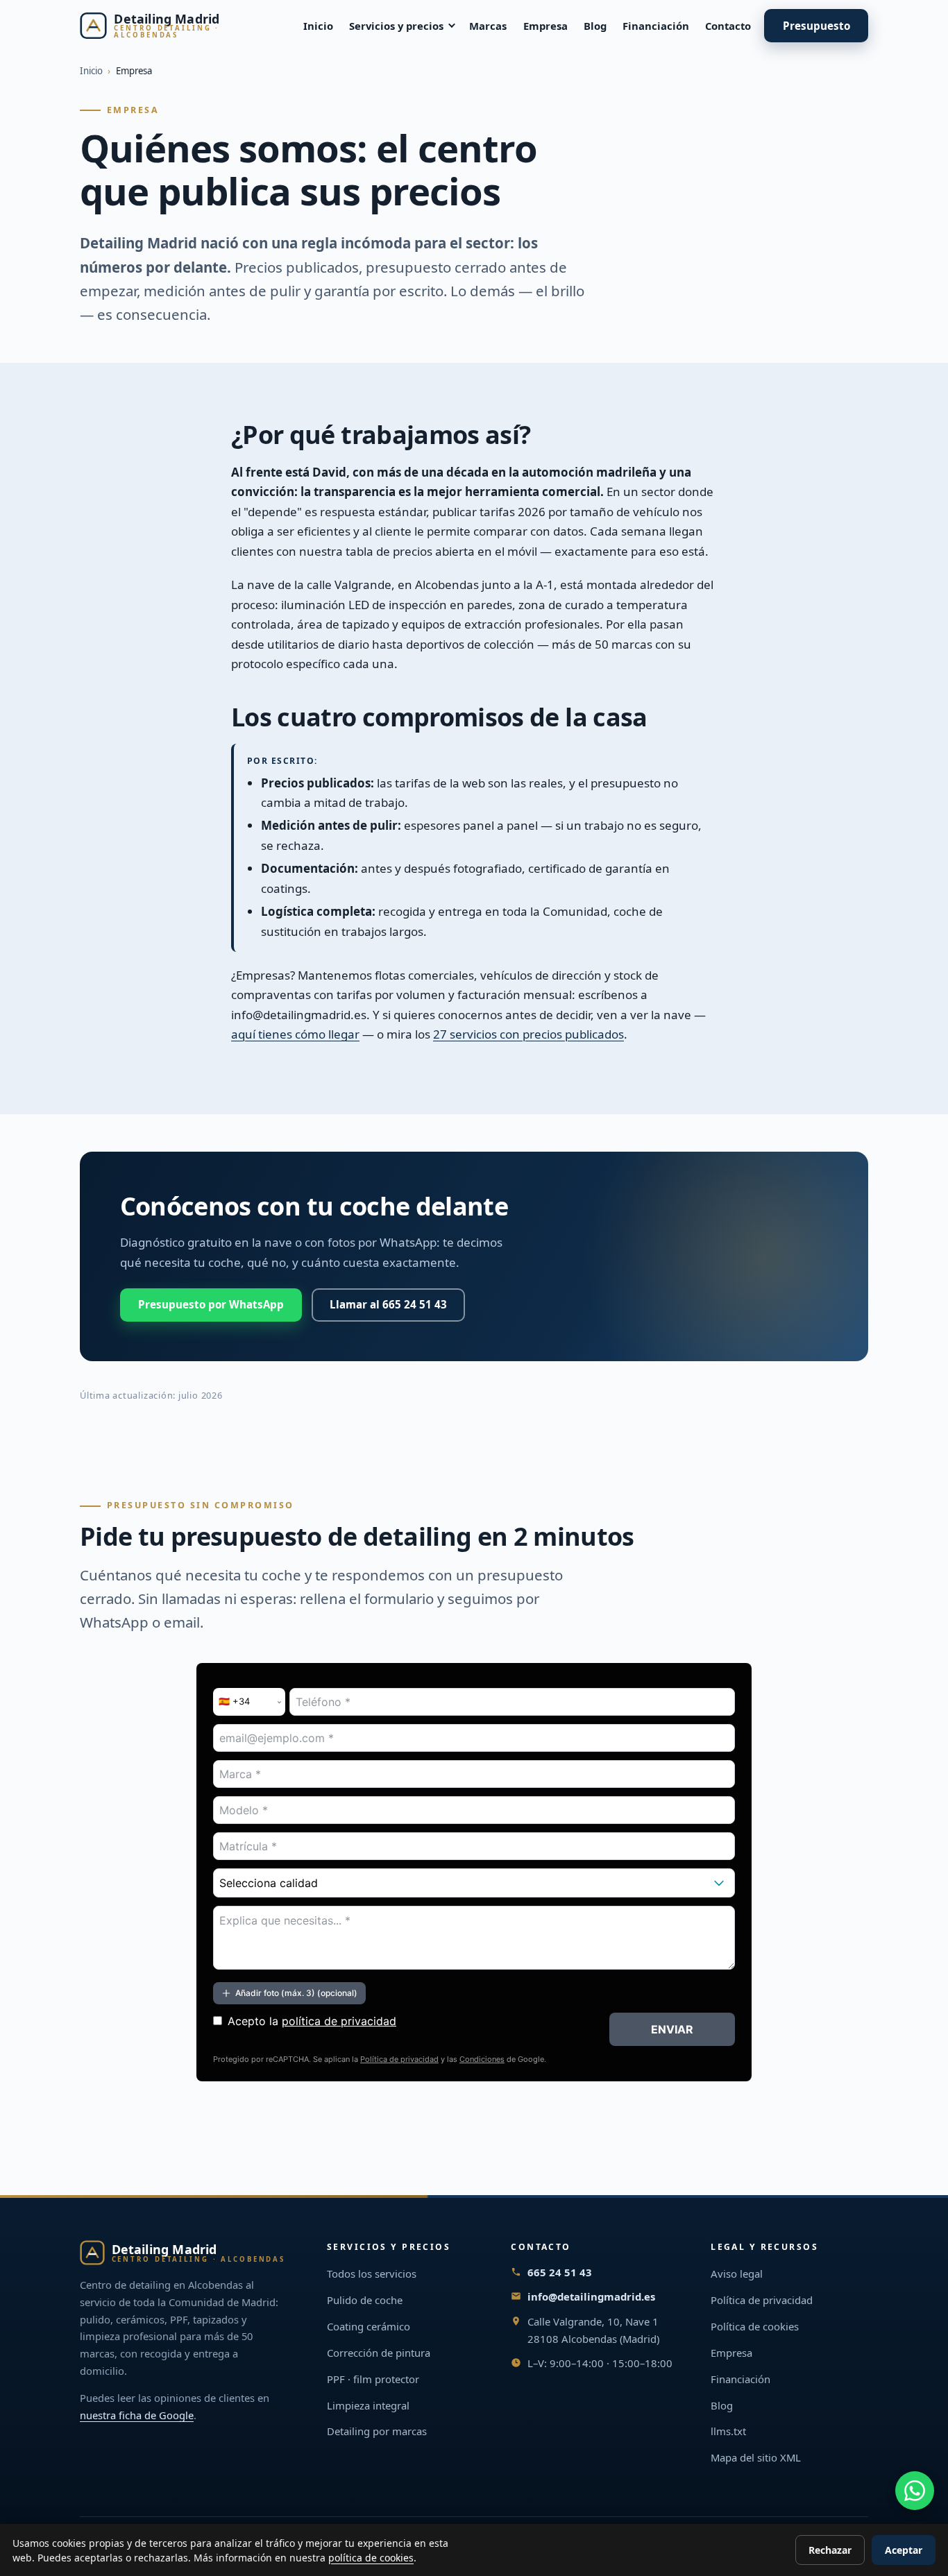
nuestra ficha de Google (137, 2415)
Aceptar (904, 2550)
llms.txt (728, 2431)
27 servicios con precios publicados (528, 1035)
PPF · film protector (373, 2379)
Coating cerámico (369, 2326)
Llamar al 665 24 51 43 (388, 1305)
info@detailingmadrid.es (591, 2296)
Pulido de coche (365, 2300)
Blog (595, 26)
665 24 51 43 (560, 2272)
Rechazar (830, 2550)
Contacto (728, 26)
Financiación (656, 26)
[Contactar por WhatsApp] (915, 2491)
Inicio (318, 26)
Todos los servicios (372, 2274)
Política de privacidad (762, 2300)
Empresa (545, 26)
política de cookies (371, 2558)
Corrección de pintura (379, 2353)
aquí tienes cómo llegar (295, 1035)
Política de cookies (755, 2326)
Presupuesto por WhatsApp (211, 1305)
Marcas (488, 26)
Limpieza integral (368, 2405)
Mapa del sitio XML (756, 2457)
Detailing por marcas (377, 2431)
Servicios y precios (396, 26)
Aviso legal (737, 2274)
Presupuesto (816, 26)
